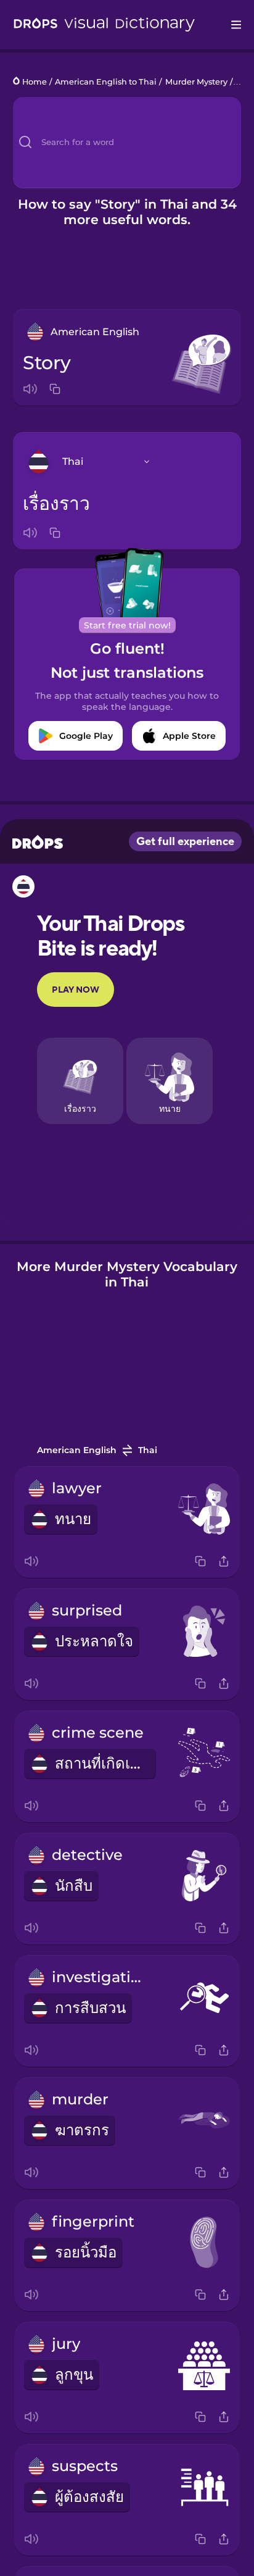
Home (35, 82)
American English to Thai (106, 82)
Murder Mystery (196, 82)
